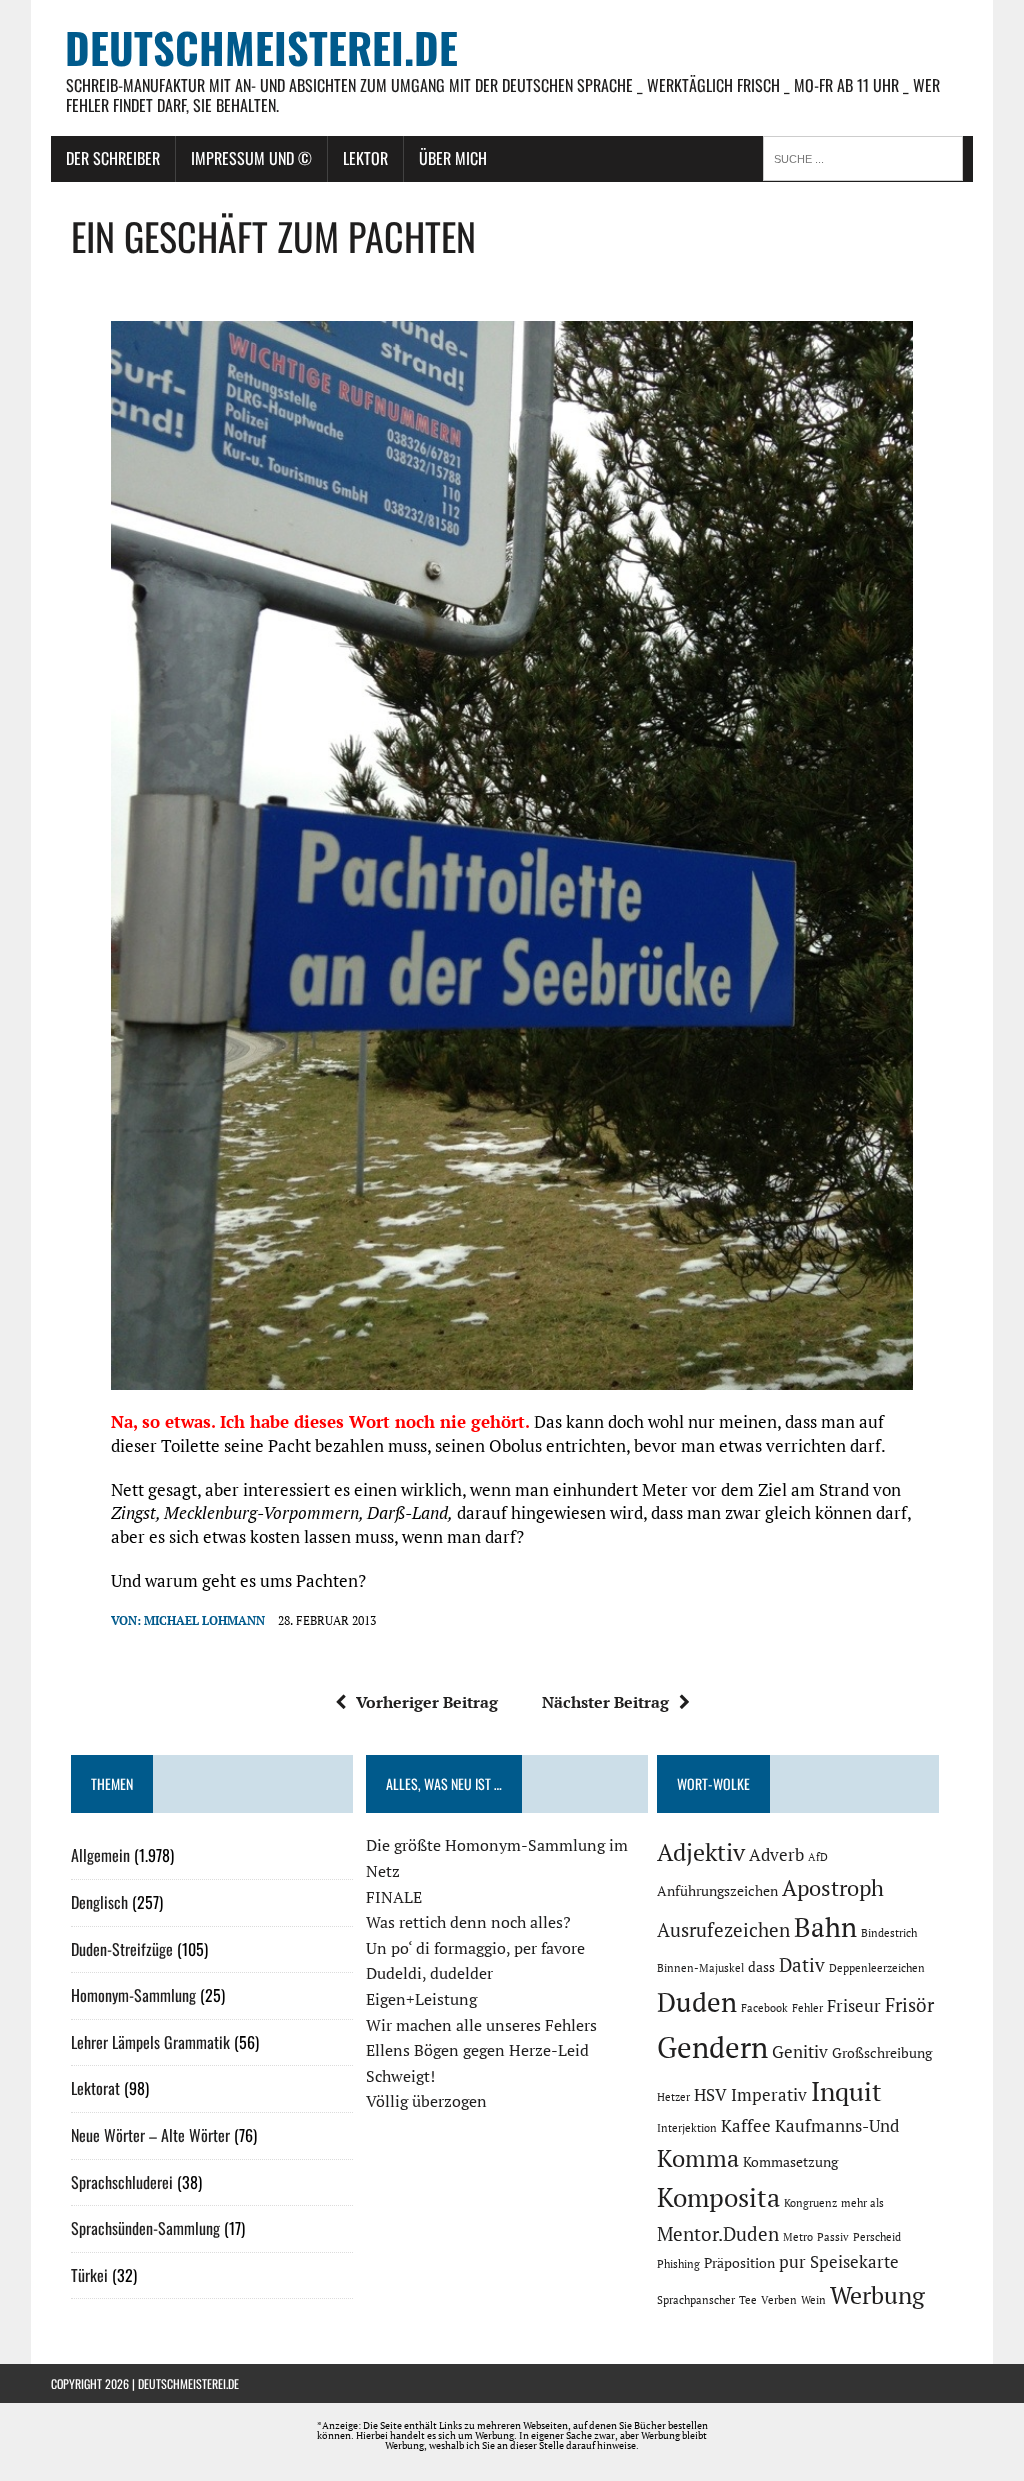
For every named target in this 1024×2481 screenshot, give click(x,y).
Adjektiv (701, 1852)
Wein (813, 2300)
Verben (779, 2300)
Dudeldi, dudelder (429, 1973)
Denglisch (99, 1902)
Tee (748, 2300)
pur (792, 2262)
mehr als (862, 2203)
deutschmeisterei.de (188, 2383)
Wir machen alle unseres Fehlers (481, 2025)
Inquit (846, 2091)
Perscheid (877, 2237)
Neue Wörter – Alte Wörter (150, 2135)
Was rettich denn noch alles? (468, 1922)
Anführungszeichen (717, 1890)
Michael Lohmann (204, 1620)
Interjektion (687, 2128)
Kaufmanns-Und (837, 2126)
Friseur (854, 2006)
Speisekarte (854, 2262)
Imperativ (769, 2095)
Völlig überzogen (426, 2101)
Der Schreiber (113, 158)
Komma (698, 2158)
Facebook (764, 2008)
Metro (798, 2237)
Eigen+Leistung (421, 1999)
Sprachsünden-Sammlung (145, 2228)
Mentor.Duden (718, 2234)
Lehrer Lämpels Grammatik (150, 2042)
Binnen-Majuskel (700, 1968)
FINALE (394, 1897)
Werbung (877, 2295)
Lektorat (95, 2088)
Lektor (365, 158)
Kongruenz (810, 2203)
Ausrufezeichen (723, 1930)
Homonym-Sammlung (133, 1995)
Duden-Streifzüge (122, 1949)
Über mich (453, 158)
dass (761, 1966)
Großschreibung (882, 2052)
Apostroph (833, 1887)
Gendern (712, 2047)
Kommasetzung (790, 2161)
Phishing (678, 2264)
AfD (818, 1857)
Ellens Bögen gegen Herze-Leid (477, 2050)
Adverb (776, 1855)
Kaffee (746, 2126)
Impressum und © (251, 158)
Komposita (718, 2197)
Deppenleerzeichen (877, 1968)
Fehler (807, 2008)
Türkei (89, 2275)
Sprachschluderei (122, 2182)
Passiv (833, 2237)
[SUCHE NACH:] (868, 157)
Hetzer (673, 2097)
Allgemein (100, 1855)
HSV (710, 2095)
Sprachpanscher (696, 2300)
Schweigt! (400, 2076)
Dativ (802, 1965)
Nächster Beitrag (605, 1702)
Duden (697, 2002)
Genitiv (800, 2052)
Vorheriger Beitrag (427, 1702)
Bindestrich (889, 1933)
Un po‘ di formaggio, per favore (475, 1948)
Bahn (825, 1927)
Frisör (909, 2005)
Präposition (739, 2262)
